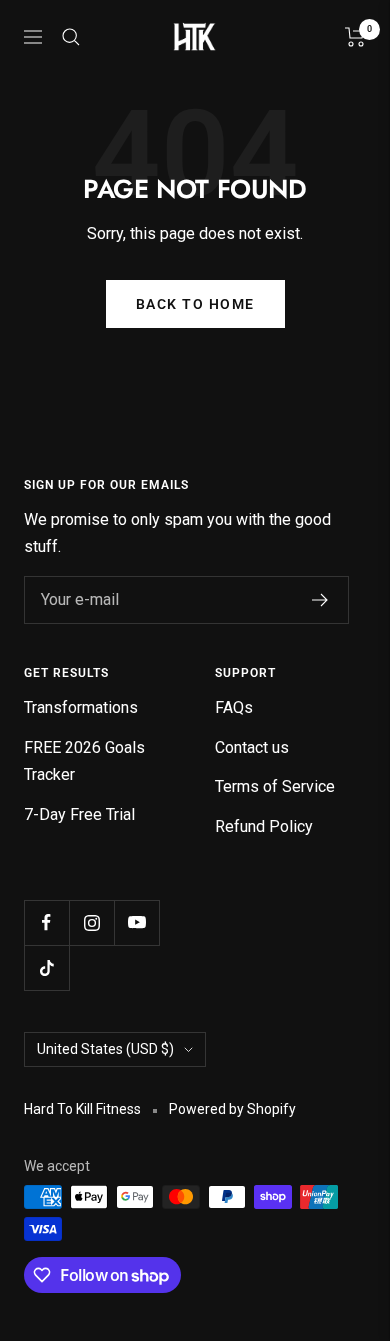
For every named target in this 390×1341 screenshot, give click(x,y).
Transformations (81, 707)
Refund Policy (264, 826)
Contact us (252, 747)
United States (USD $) (105, 1049)
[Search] (71, 37)
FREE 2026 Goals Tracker (84, 761)
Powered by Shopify (232, 1109)
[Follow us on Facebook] (46, 922)
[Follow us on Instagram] (91, 922)
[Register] (320, 600)
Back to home (195, 304)
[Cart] (355, 37)
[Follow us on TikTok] (46, 967)
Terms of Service (275, 786)
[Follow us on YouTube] (136, 922)
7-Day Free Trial (79, 814)
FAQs (234, 707)
